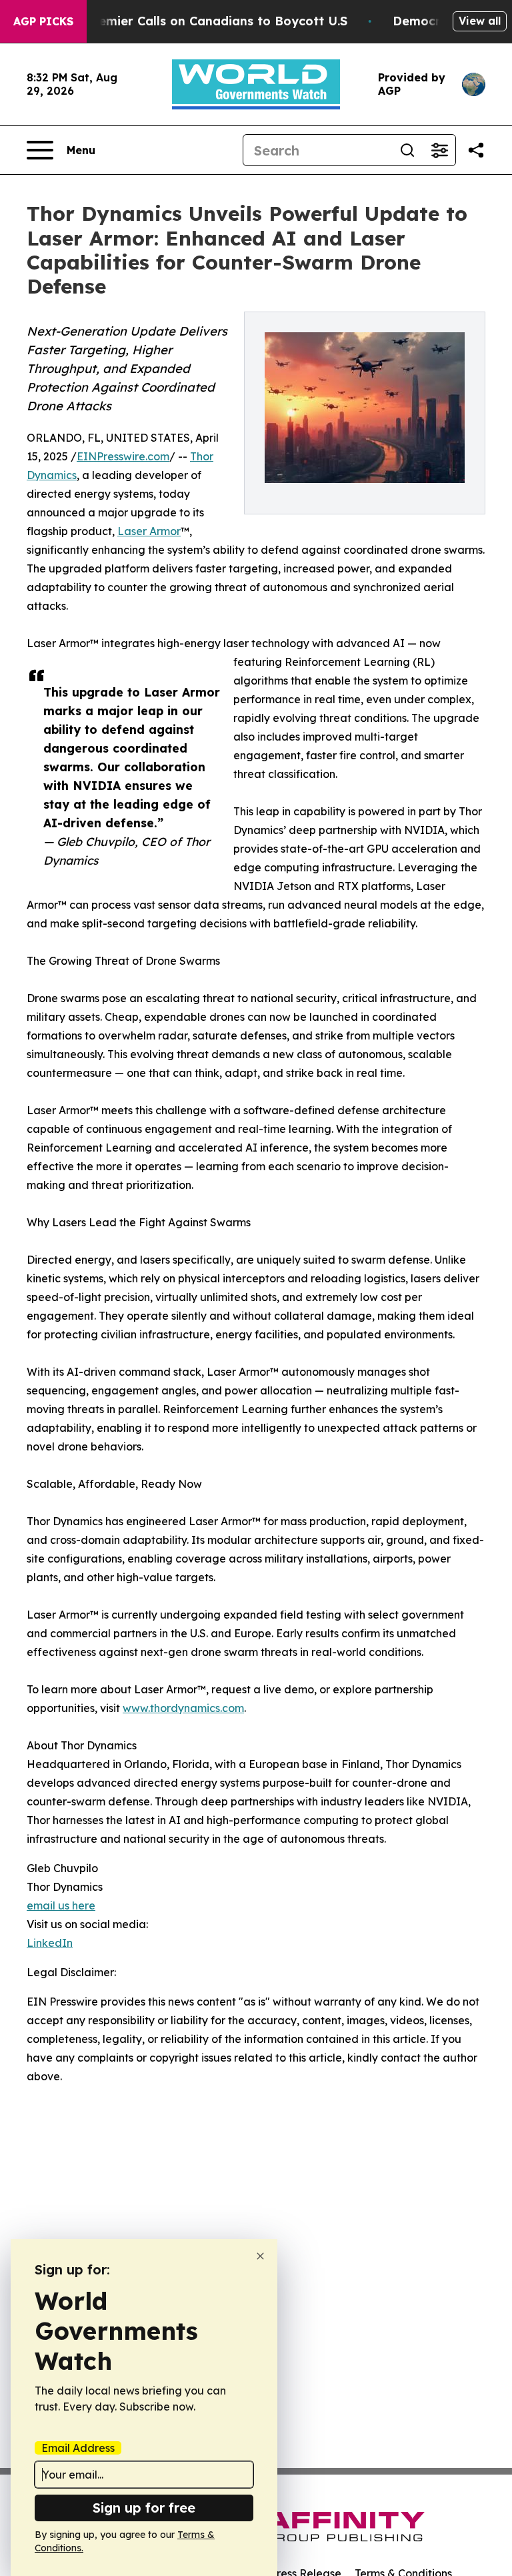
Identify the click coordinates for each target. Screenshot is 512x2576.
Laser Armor (149, 531)
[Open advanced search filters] (439, 150)
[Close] (260, 2256)
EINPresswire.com (123, 456)
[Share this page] (476, 150)
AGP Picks (43, 21)
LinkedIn (50, 1943)
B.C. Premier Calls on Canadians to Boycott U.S (203, 21)
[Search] (407, 150)
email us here (61, 1905)
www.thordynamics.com (183, 1708)
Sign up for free (144, 2508)
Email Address (78, 2448)
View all (480, 21)
